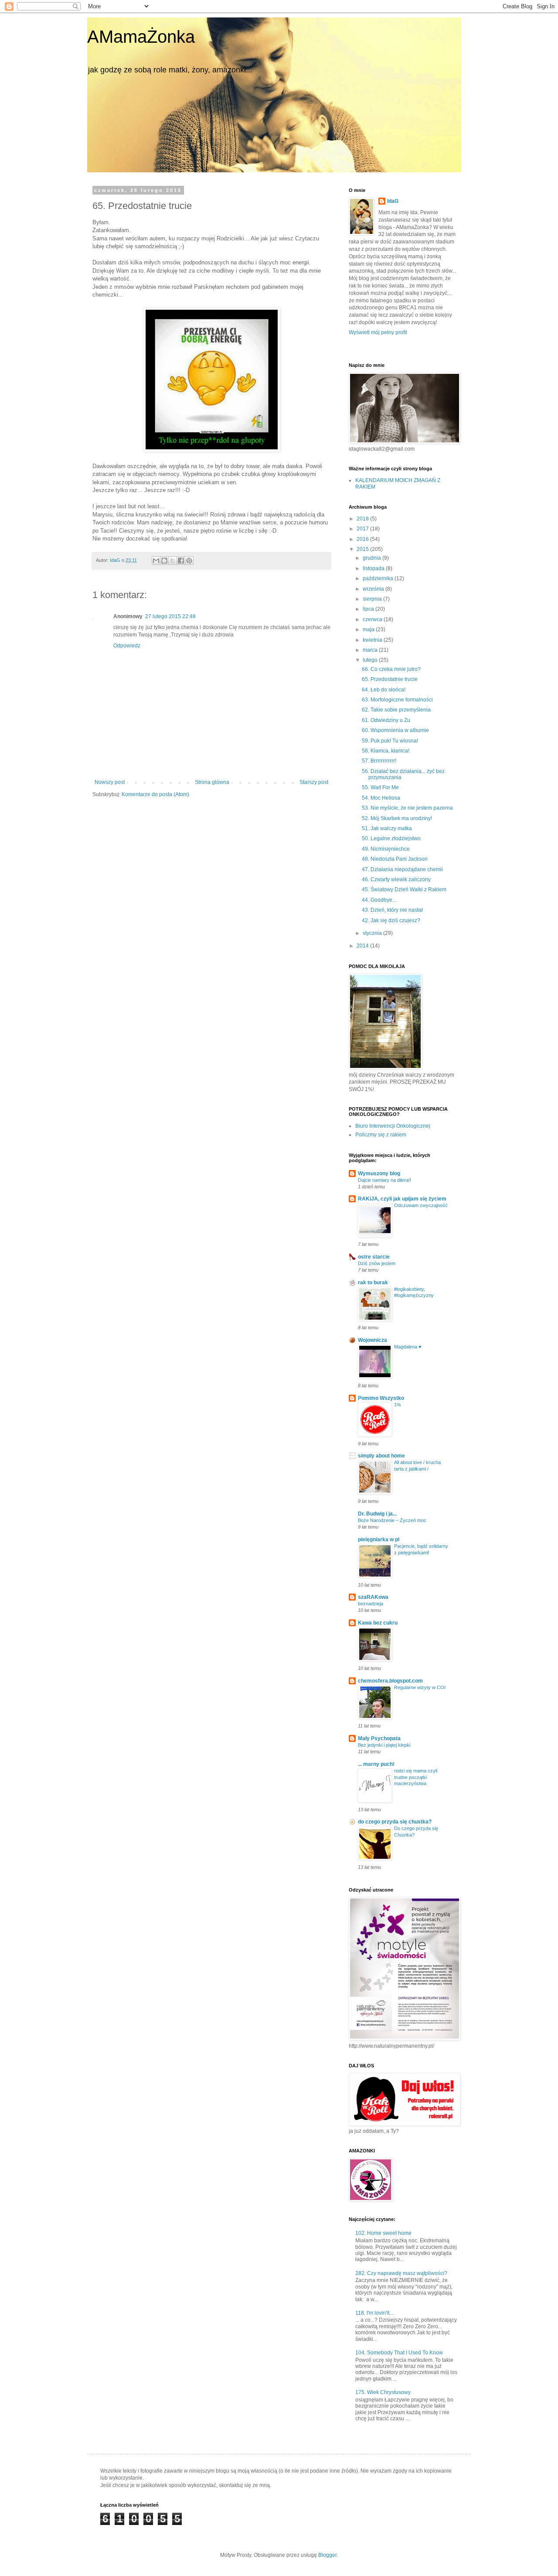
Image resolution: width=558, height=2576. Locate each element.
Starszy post (314, 782)
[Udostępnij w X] (173, 561)
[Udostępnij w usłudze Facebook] (181, 561)
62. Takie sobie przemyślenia (396, 710)
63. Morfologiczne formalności (397, 700)
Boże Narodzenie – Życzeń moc (392, 1520)
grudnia (373, 558)
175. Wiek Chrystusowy (383, 2392)
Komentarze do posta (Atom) (155, 794)
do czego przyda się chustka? (395, 1822)
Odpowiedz (127, 646)
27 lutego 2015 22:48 (170, 616)
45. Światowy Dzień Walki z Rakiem (404, 889)
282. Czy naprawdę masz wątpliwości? (401, 2273)
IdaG (393, 201)
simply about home (381, 1456)
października (379, 578)
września (374, 589)
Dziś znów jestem (377, 1263)
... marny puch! (376, 1764)
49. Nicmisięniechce (386, 849)
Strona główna (212, 782)
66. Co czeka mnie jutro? (391, 669)
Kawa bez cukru (378, 1623)
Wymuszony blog (379, 1173)
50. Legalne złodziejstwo (391, 838)
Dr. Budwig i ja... (377, 1514)
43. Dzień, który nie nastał (392, 910)
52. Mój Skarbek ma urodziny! (397, 818)
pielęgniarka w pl (379, 1539)
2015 (363, 549)
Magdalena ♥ (408, 1347)
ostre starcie (374, 1257)
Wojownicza (373, 1340)
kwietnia (373, 640)
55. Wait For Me (380, 787)
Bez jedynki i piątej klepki (384, 1745)
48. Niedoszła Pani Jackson (395, 859)
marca (371, 650)
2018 (363, 519)
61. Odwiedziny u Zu (386, 720)
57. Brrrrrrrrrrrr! (379, 761)
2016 (363, 539)
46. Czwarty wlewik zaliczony (396, 879)
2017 (363, 529)
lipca (369, 609)
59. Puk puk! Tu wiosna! (390, 741)
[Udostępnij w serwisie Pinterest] (189, 561)
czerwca (373, 619)
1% (398, 1405)
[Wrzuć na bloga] (164, 561)
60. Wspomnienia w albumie (395, 730)
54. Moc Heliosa (381, 798)
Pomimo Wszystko (381, 1398)
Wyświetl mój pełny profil (378, 332)
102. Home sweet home (383, 2233)
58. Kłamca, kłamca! (386, 751)
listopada (374, 568)
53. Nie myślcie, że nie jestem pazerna (407, 808)
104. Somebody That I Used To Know (399, 2353)
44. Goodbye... (379, 900)
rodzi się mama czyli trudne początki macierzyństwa (416, 1777)
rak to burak (373, 1283)
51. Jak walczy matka (387, 828)
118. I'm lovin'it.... (375, 2313)
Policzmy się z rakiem (381, 1135)
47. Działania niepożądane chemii (402, 869)
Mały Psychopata (379, 1738)
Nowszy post (110, 782)
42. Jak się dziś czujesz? (391, 920)
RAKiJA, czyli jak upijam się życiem (402, 1199)
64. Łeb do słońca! (384, 690)
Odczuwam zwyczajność (421, 1205)
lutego (371, 660)
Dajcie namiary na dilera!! (384, 1180)
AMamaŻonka (141, 37)
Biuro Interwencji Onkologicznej (393, 1126)
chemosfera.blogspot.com (390, 1681)
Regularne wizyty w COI (420, 1687)
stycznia (373, 933)
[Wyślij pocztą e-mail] (156, 561)
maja (369, 629)
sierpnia (373, 599)
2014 (363, 946)
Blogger (327, 2555)
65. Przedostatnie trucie (390, 679)
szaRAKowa (373, 1597)
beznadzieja (371, 1604)
